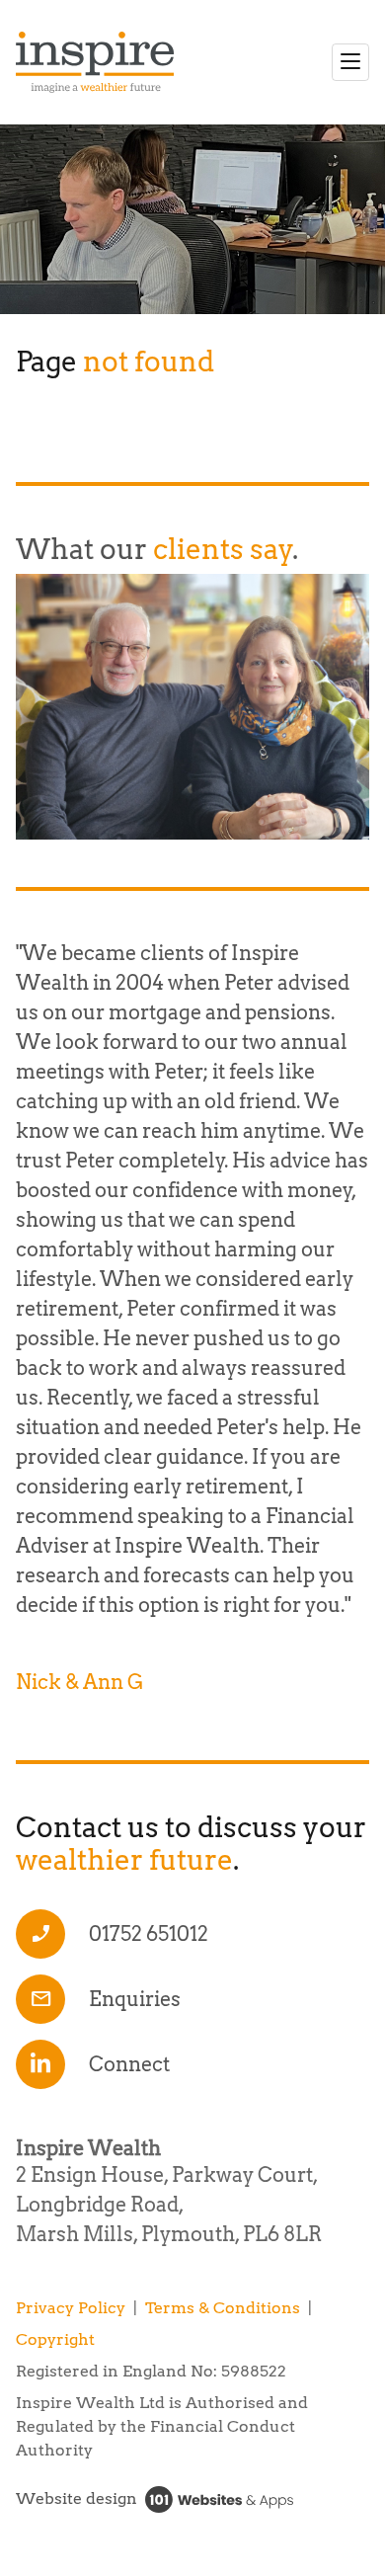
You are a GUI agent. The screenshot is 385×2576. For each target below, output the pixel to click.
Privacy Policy (71, 2308)
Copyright (55, 2339)
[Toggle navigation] (350, 62)
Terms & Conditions (223, 2308)
